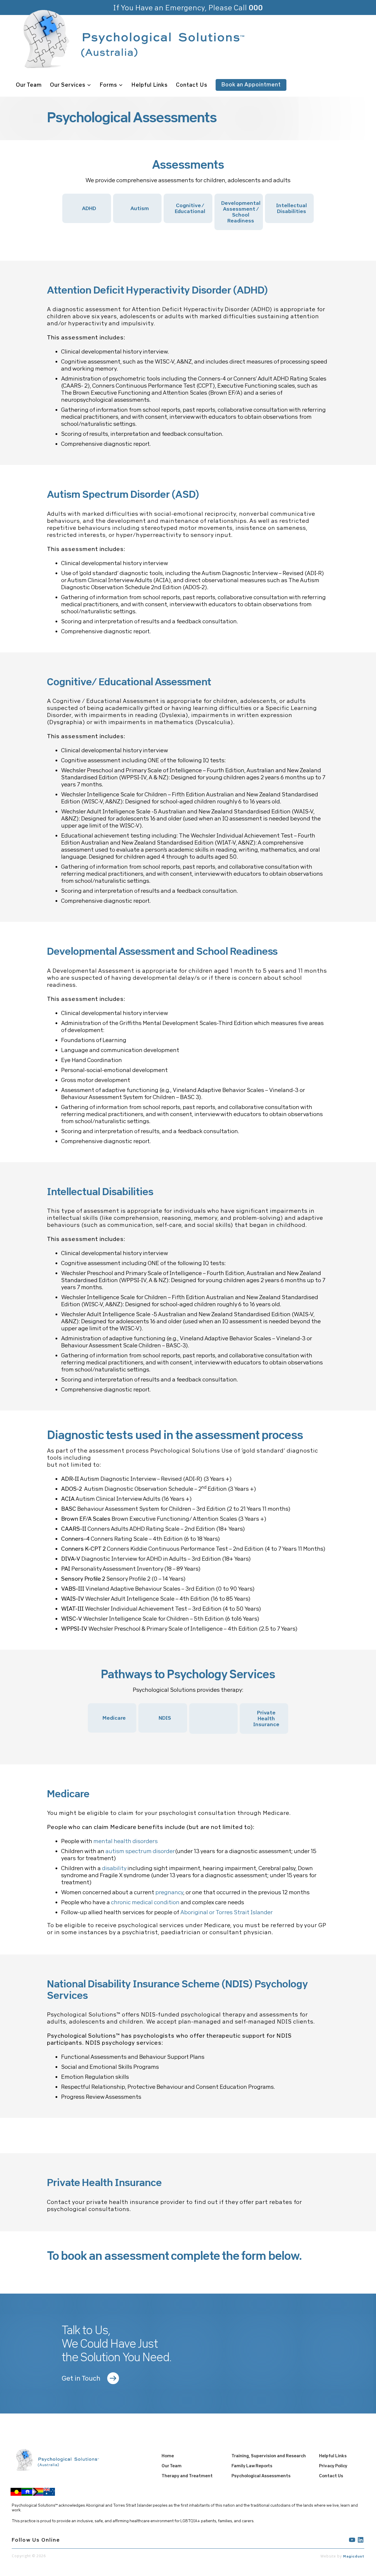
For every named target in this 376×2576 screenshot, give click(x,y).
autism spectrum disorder (140, 1851)
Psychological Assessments (261, 2476)
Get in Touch (81, 2378)
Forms (108, 85)
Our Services (68, 85)
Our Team (29, 85)
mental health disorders (126, 1841)
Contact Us (192, 85)
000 (256, 7)
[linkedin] (361, 2540)
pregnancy (169, 1892)
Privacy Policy (333, 2466)
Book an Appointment (251, 84)
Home (168, 2456)
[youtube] (352, 2540)
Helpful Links (150, 85)
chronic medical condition (145, 1902)
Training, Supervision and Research (269, 2456)
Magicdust (354, 2556)
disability (114, 1868)
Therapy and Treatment (187, 2476)
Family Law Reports (252, 2466)
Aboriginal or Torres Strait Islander (227, 1912)
